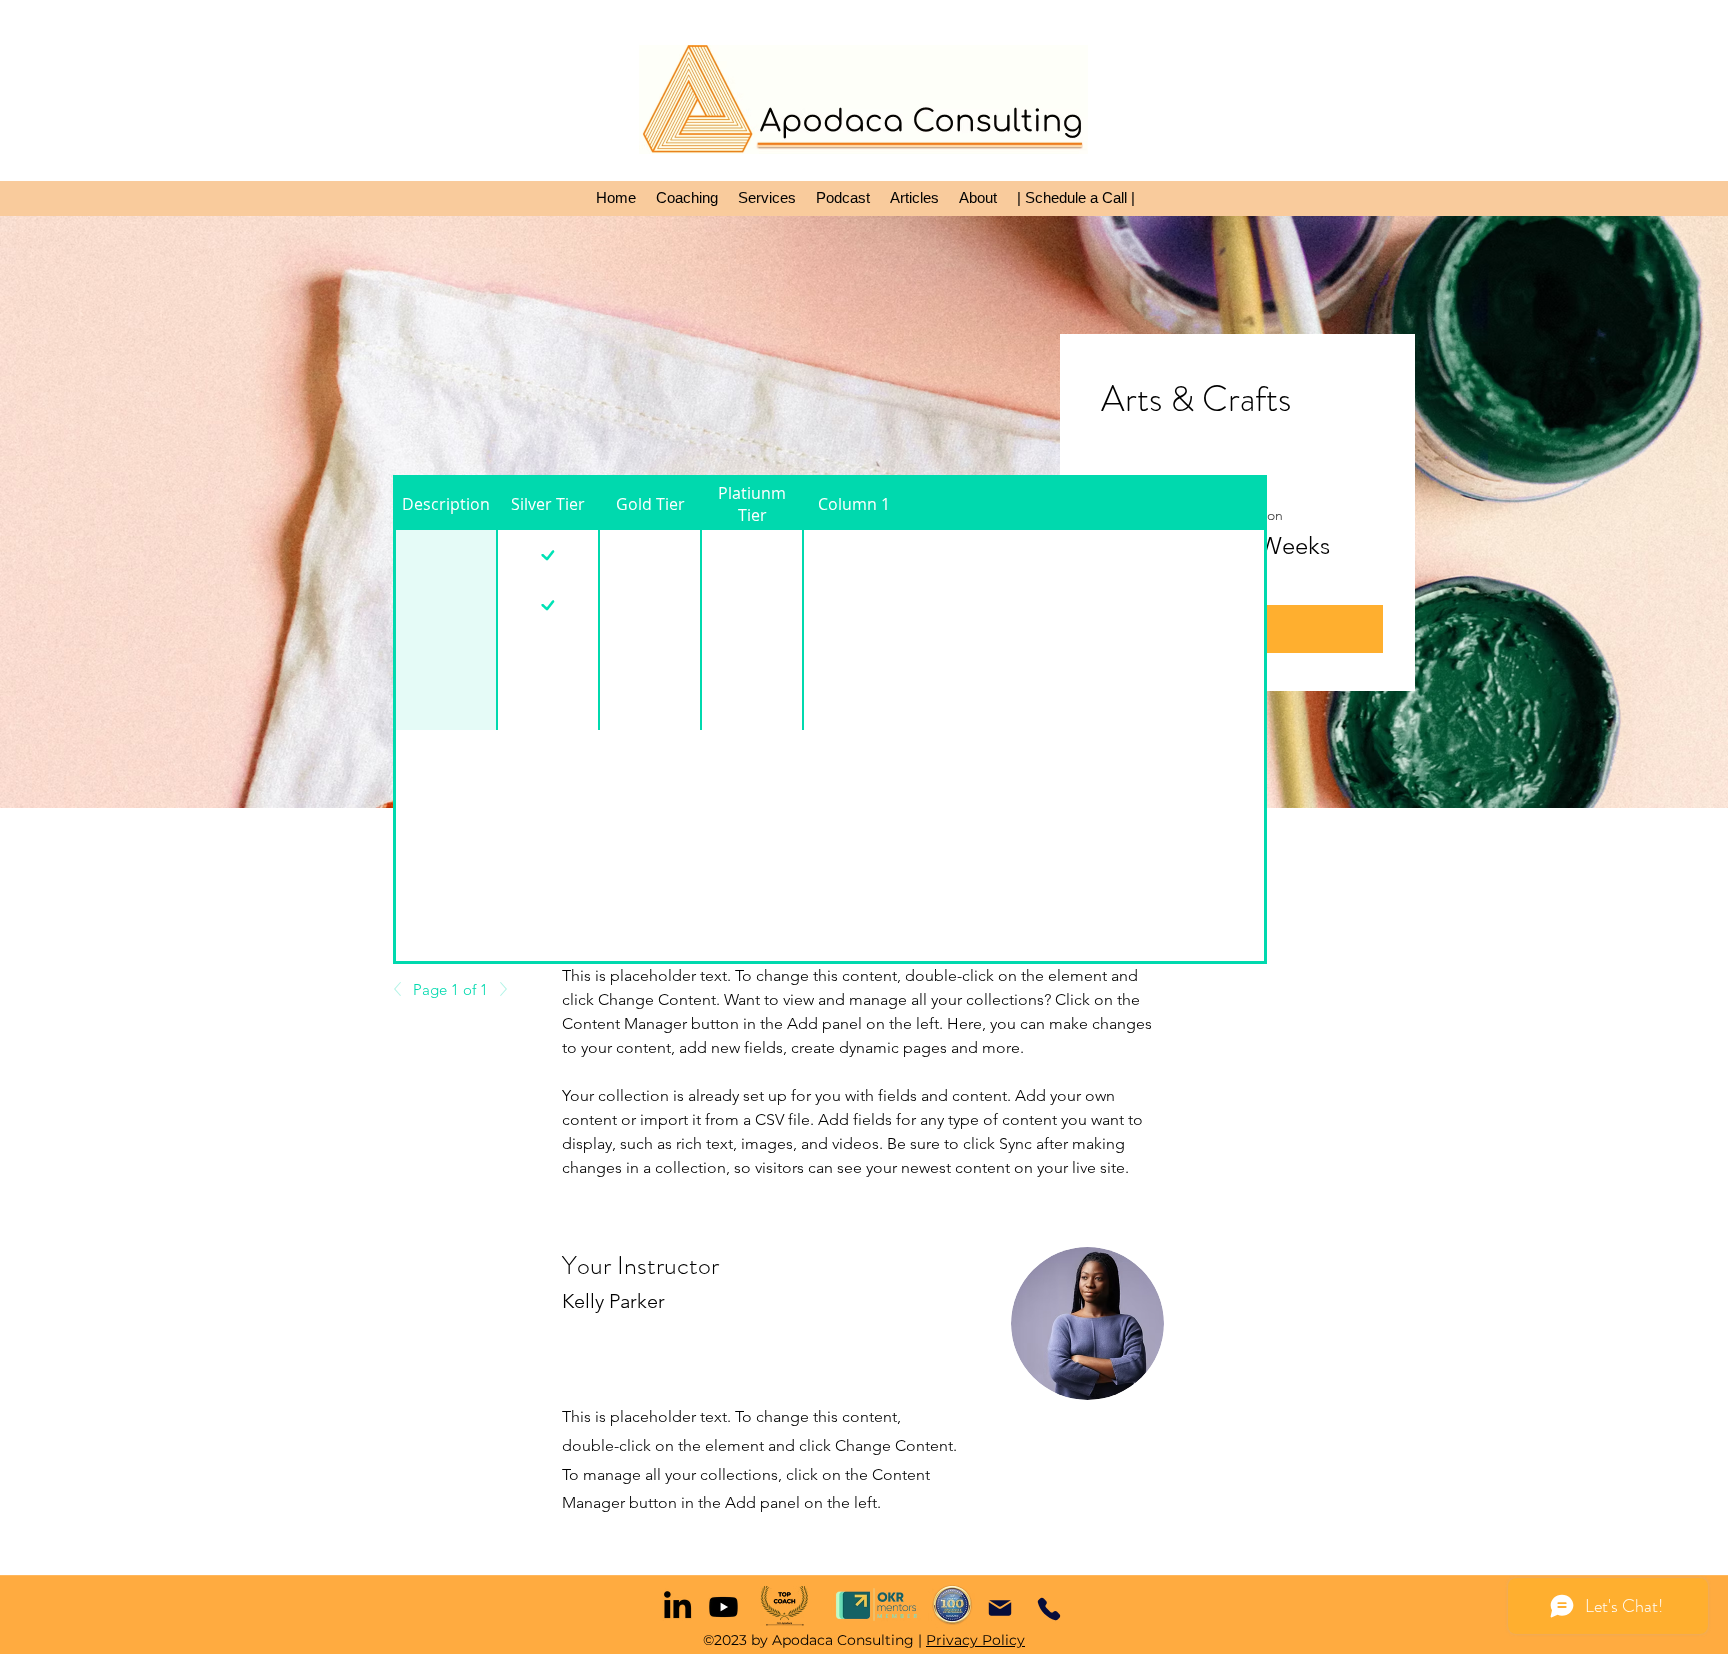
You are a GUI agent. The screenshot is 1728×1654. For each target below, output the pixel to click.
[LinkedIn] (677, 1604)
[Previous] (403, 989)
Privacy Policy (975, 1640)
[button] (687, 198)
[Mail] (999, 1607)
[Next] (498, 989)
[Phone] (1049, 1609)
